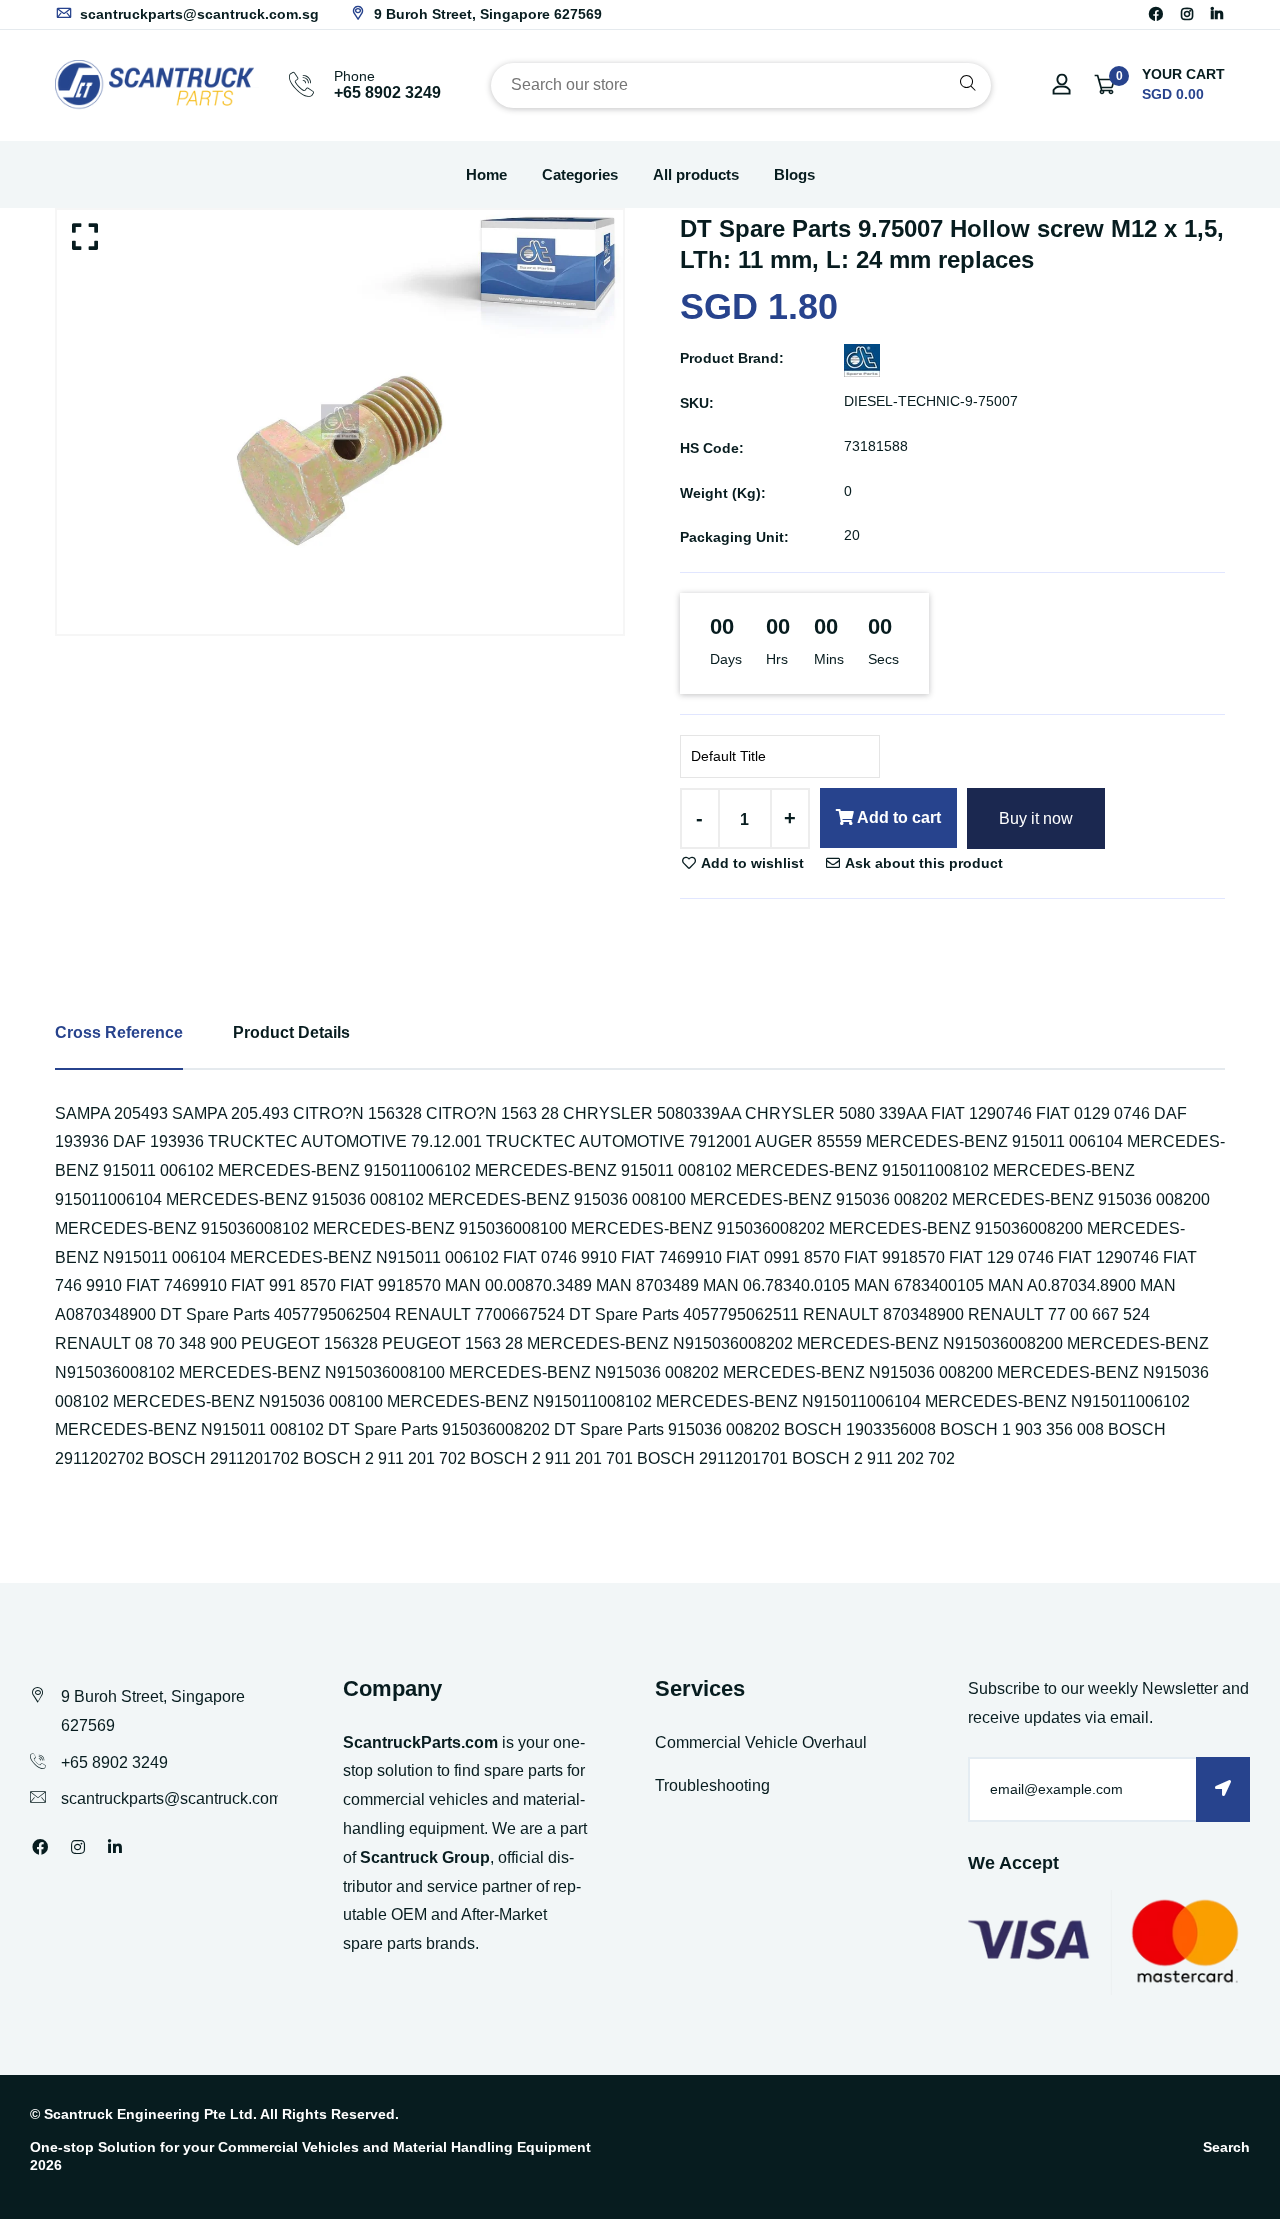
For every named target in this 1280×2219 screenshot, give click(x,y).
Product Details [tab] (291, 1032)
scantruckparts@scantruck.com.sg (197, 14)
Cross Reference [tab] (119, 1032)
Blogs (794, 174)
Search (1226, 2147)
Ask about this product (922, 863)
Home (486, 174)
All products (696, 174)
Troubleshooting (712, 1785)
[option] (340, 422)
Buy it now (1036, 818)
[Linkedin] (1217, 14)
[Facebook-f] (1156, 14)
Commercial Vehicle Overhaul (761, 1742)
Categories (580, 174)
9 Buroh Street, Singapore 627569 (486, 14)
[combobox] (741, 85)
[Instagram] (1187, 14)
